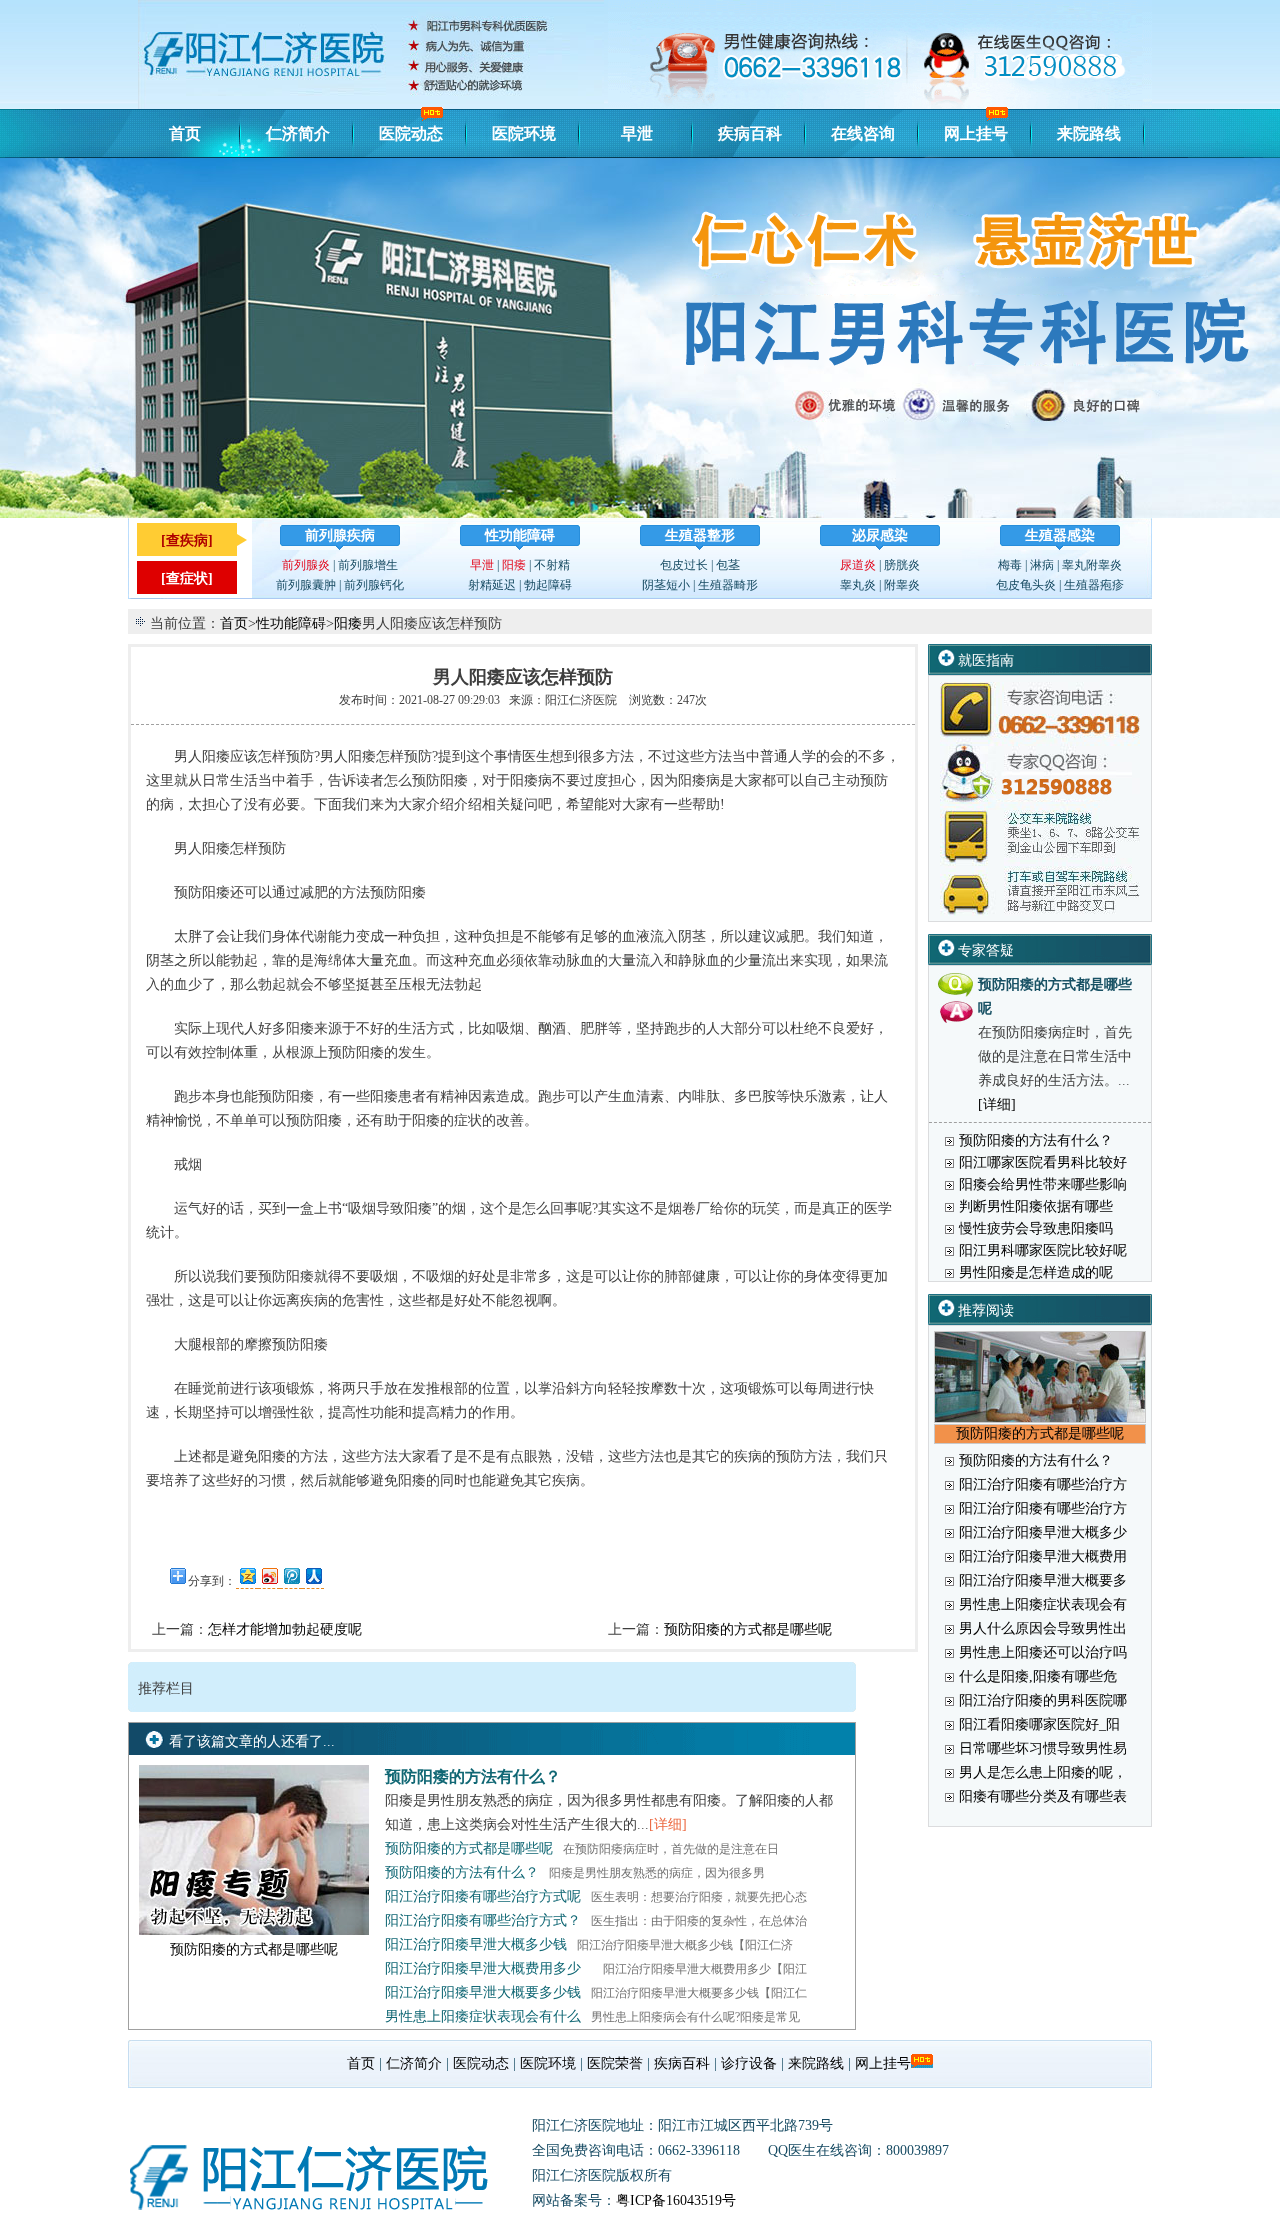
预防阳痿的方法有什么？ (473, 1776)
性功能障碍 (520, 535)
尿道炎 (858, 565)
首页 (185, 133)
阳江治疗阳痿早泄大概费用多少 (483, 1968)
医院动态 (411, 133)
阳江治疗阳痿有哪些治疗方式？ (483, 1920)
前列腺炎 (306, 565)
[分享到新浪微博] (269, 1576)
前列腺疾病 (340, 535)
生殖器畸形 (728, 585)
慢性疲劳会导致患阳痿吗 (1036, 1228)
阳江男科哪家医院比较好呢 (1043, 1250)
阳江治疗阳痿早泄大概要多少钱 (483, 1992)
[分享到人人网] (313, 1576)
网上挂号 (976, 133)
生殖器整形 (700, 535)
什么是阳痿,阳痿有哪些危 (1038, 1676)
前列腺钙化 (374, 585)
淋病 (1042, 565)
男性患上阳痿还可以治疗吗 (1043, 1652)
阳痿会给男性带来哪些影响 (1043, 1184)
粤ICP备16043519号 (676, 2200)
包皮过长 (684, 565)
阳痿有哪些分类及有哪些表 (1043, 1796)
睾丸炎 (858, 585)
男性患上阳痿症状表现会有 (1043, 1604)
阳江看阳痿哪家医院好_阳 (1039, 1724)
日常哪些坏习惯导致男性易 (1043, 1748)
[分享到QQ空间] (247, 1576)
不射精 (552, 565)
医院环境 (524, 133)
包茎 (728, 565)
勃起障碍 (548, 585)
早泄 (637, 133)
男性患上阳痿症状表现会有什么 (483, 2016)
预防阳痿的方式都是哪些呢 (748, 1629)
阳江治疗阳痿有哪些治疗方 (1043, 1484)
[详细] (668, 1824)
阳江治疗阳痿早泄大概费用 (1043, 1556)
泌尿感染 (880, 535)
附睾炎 (902, 585)
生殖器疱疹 (1094, 585)
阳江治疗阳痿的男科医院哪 (1043, 1700)
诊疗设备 (749, 2063)
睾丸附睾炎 (1092, 565)
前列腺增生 (368, 565)
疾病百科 (750, 133)
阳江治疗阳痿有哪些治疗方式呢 (483, 1896)
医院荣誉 (615, 2063)
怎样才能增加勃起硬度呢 (285, 1629)
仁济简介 (298, 133)
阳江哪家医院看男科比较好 (1043, 1162)
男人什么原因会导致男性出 (1043, 1628)
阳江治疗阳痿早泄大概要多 (1043, 1580)
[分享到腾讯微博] (291, 1576)
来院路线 (1089, 133)
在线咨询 (863, 133)
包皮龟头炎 (1026, 585)
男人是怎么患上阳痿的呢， (1043, 1772)
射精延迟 (492, 585)
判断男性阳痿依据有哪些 (1036, 1206)
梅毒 (1010, 565)
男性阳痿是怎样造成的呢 (1036, 1272)
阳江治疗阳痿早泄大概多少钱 (476, 1944)
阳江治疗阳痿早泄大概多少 (1043, 1532)
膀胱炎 (902, 565)
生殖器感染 (1060, 535)
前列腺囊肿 (306, 585)
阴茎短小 (666, 585)
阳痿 (514, 565)
